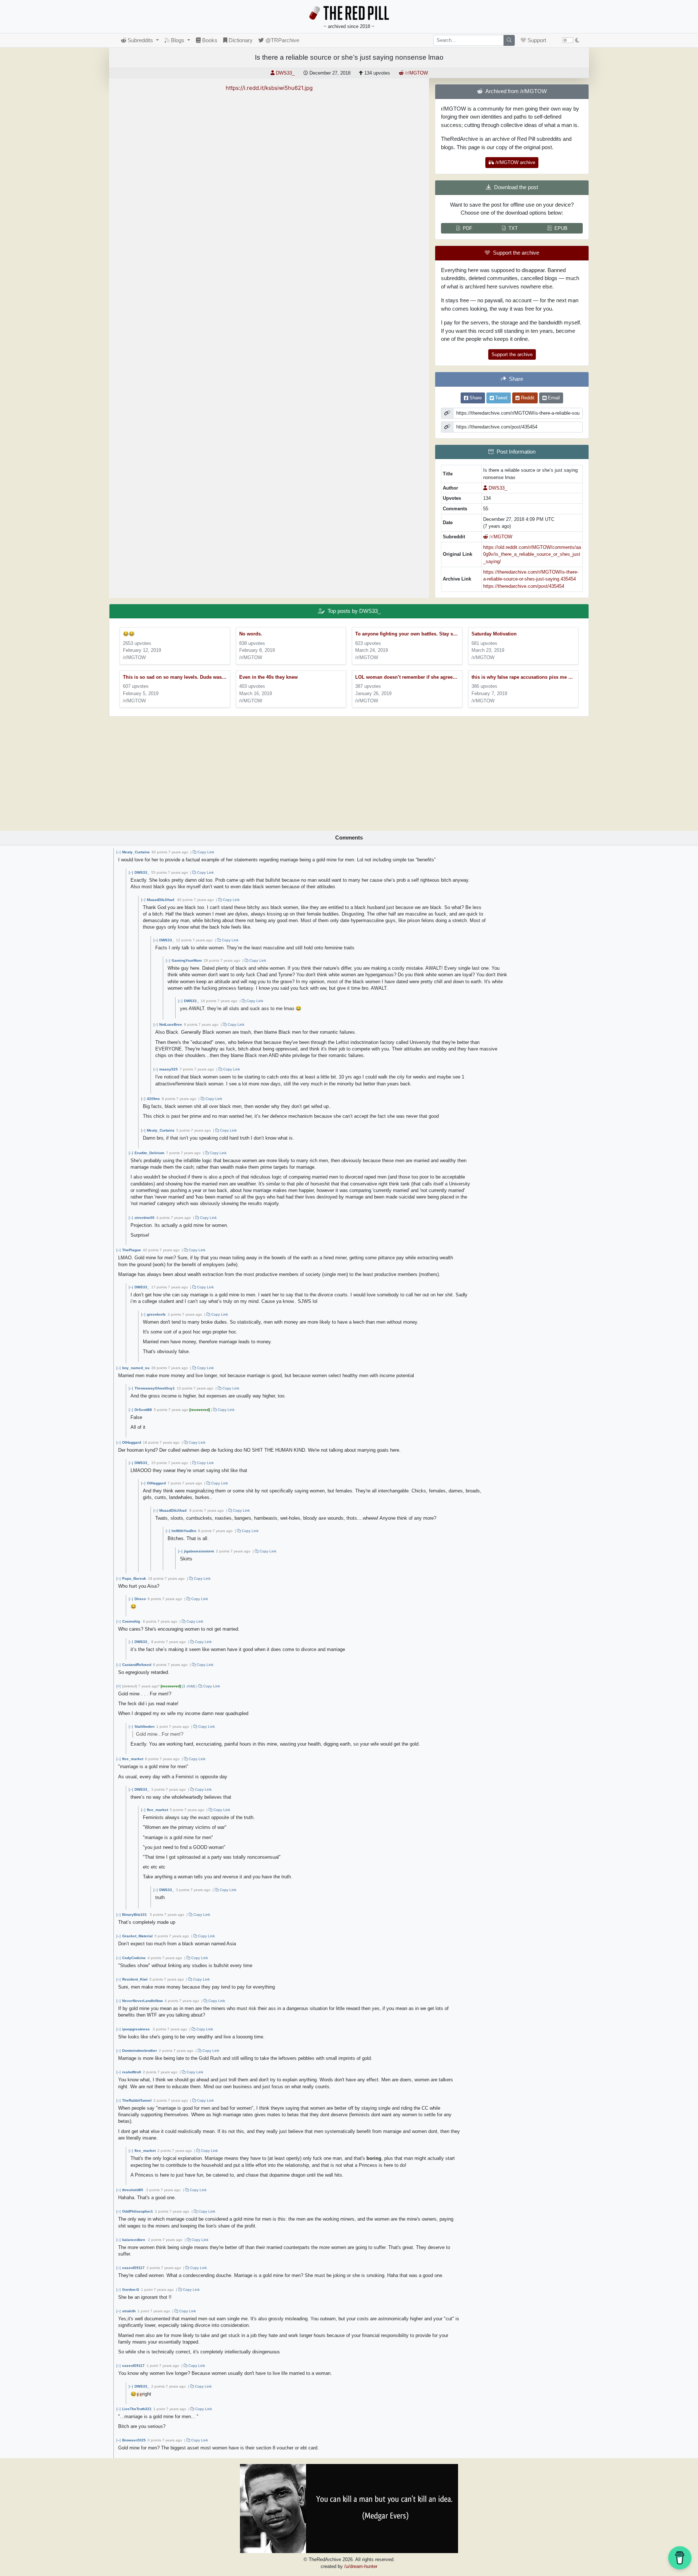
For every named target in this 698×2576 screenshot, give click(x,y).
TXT (513, 228)
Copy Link (205, 852)
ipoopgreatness (136, 2029)
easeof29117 (133, 2268)
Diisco (140, 1599)
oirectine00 (145, 1218)
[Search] (509, 40)
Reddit (527, 398)
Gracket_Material (137, 1936)
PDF (468, 228)
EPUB (561, 228)
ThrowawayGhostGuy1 (155, 1388)
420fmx (153, 1099)
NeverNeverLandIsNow (143, 2001)
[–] (119, 852)
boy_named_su (136, 1368)
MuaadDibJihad (161, 900)
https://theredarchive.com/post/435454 (524, 586)
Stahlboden (145, 1726)
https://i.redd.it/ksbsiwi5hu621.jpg (269, 88)
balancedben (134, 2240)
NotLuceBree (171, 1024)
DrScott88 (143, 1410)
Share (475, 398)
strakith (129, 2311)
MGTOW (416, 73)
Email (553, 398)
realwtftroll (132, 2072)
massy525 (169, 1069)
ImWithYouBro (184, 1531)
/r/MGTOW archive (515, 162)
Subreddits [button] (140, 40)
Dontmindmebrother (140, 2051)
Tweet (501, 398)
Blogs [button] (178, 40)
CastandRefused (137, 1665)
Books (209, 40)
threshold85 (133, 2190)
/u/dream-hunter (361, 2566)
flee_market (133, 1759)
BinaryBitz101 (135, 1915)
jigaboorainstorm (199, 1551)
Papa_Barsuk (134, 1578)
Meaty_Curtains (136, 852)
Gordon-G (131, 2290)
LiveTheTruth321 (137, 2409)
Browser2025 (134, 2440)
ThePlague (132, 1250)
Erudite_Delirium (149, 1153)
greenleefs (156, 1314)
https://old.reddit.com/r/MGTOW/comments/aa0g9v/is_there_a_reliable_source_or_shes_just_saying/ (532, 554)
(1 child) (189, 1686)
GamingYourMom (187, 960)
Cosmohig (131, 1621)
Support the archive (512, 354)
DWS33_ (142, 872)
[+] (119, 1686)
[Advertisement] (349, 771)
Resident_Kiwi (135, 1979)
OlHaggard (132, 1442)
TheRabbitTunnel (137, 2100)
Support (536, 40)
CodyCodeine (134, 1958)
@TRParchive (282, 40)
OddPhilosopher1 (138, 2211)
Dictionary (240, 40)
